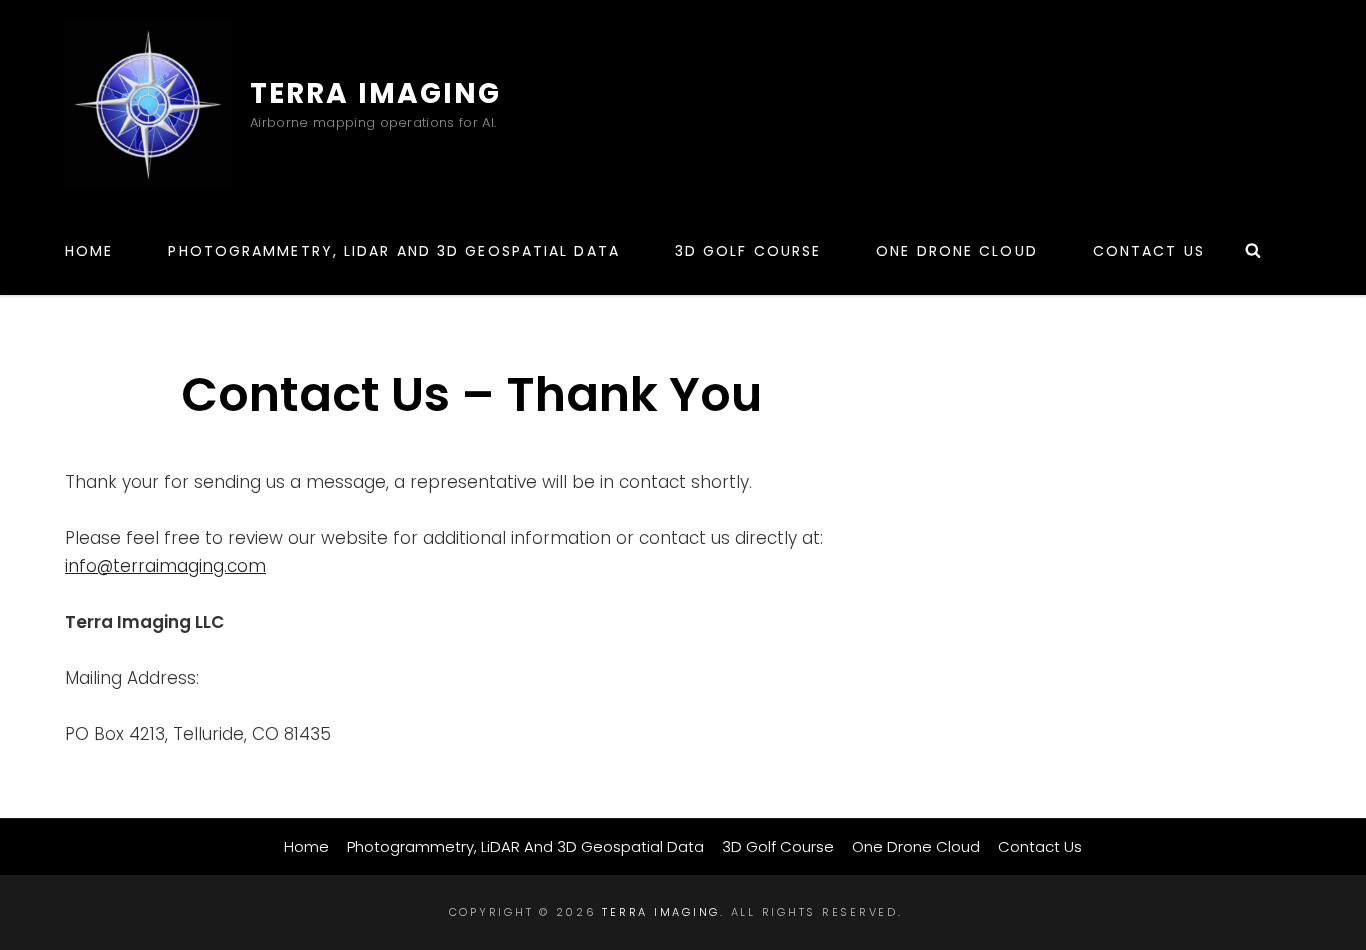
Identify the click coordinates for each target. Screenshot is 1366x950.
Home (89, 251)
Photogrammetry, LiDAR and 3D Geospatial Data (393, 251)
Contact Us (1149, 251)
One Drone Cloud (957, 251)
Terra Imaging (375, 93)
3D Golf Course (748, 251)
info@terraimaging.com (165, 566)
